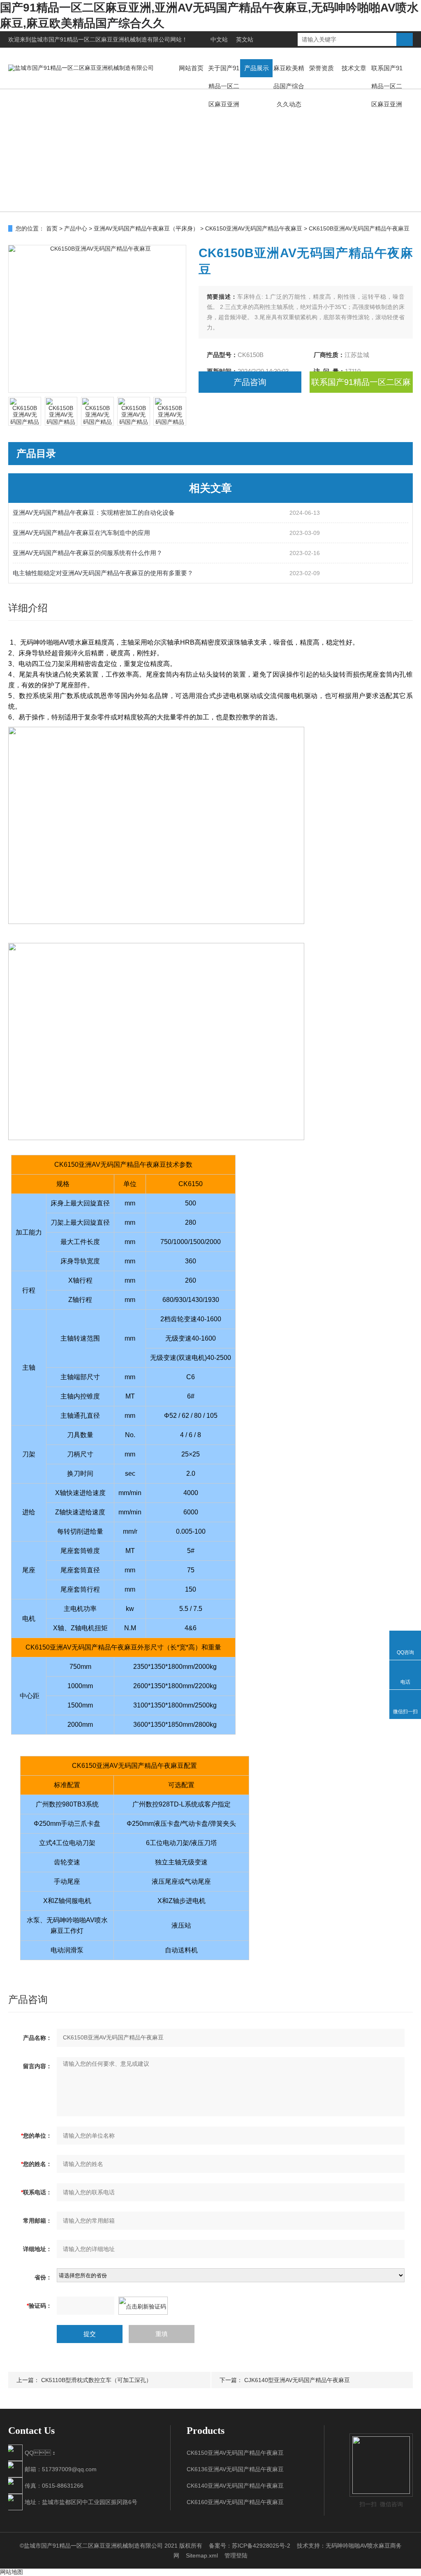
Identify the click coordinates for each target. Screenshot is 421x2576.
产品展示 (257, 68)
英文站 (245, 39)
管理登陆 (236, 2555)
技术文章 (354, 68)
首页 (52, 228)
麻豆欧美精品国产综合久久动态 (289, 86)
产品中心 (76, 228)
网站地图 (12, 2572)
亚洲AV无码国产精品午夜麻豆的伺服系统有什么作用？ (88, 553)
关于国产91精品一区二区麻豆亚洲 (224, 86)
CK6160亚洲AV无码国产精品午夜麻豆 (235, 2502)
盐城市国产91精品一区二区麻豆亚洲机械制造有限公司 (101, 39)
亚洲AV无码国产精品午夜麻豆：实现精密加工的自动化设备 (94, 513)
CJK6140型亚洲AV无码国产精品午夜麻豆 (297, 2380)
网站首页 (191, 68)
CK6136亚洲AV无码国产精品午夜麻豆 (235, 2469)
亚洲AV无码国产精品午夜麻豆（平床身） (146, 228)
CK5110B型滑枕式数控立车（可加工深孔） (96, 2380)
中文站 (219, 39)
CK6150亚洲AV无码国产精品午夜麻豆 (254, 228)
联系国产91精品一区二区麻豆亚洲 (387, 86)
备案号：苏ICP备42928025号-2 (250, 2546)
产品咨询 (250, 382)
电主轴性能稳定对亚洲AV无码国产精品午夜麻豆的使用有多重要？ (103, 573)
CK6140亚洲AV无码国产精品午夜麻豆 (235, 2486)
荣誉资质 (322, 68)
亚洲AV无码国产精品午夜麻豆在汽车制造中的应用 (81, 533)
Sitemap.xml (202, 2555)
